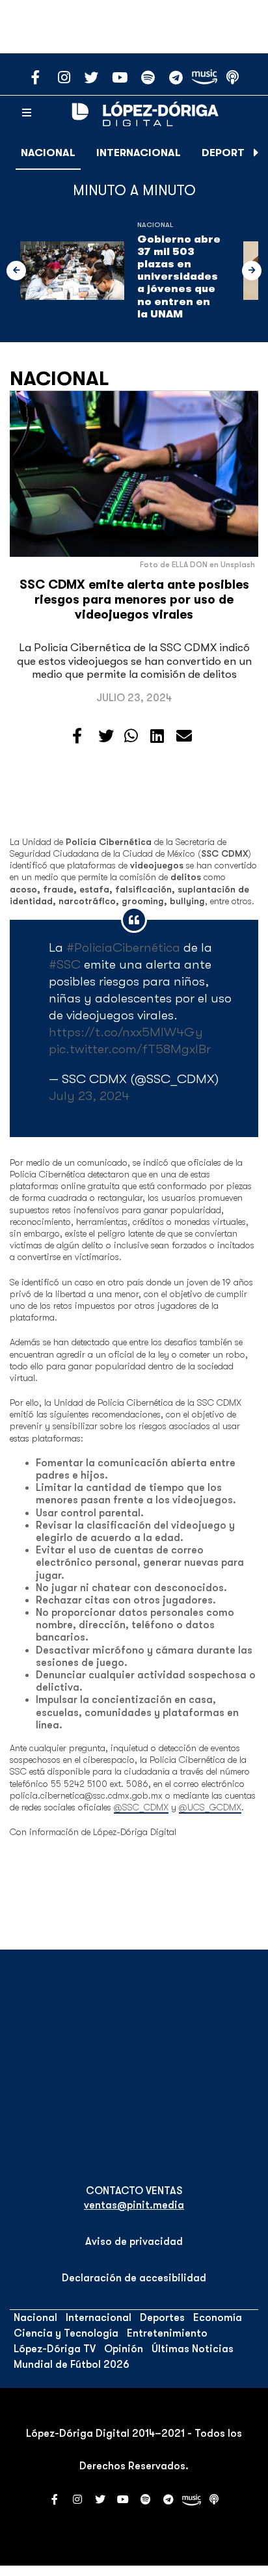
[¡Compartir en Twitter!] (106, 736)
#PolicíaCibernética (123, 947)
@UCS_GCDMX (210, 1807)
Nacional (48, 153)
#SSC (65, 964)
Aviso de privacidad (134, 2242)
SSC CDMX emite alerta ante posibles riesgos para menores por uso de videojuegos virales (134, 600)
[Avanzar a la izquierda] (16, 271)
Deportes (229, 153)
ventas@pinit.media (134, 2205)
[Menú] (27, 113)
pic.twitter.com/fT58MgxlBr (130, 1049)
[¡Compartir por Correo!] (184, 736)
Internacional (139, 153)
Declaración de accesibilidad (134, 2278)
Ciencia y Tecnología (66, 2333)
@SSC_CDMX (141, 1807)
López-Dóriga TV (55, 2349)
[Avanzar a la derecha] (256, 153)
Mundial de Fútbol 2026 (72, 2365)
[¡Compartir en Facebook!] (77, 736)
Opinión (124, 2349)
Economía (218, 2318)
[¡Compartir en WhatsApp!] (131, 736)
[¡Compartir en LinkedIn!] (157, 736)
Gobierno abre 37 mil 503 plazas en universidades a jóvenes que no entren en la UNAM (179, 277)
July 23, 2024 (89, 1096)
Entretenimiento (167, 2333)
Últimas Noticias (193, 2349)
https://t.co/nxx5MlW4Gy (126, 1032)
